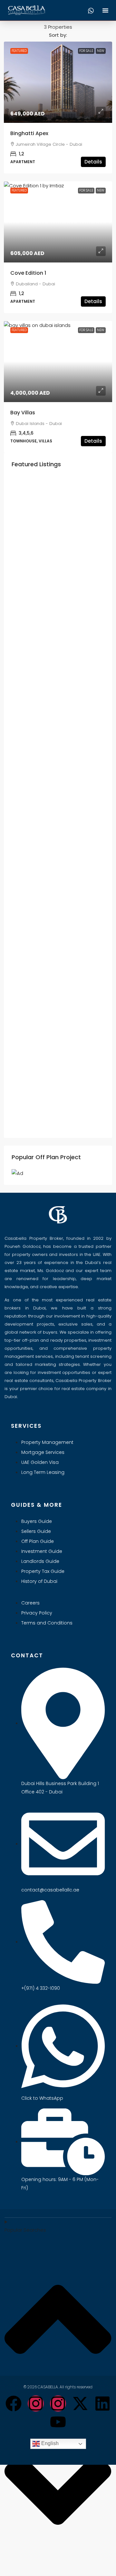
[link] (58, 82)
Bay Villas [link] (23, 413)
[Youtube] (58, 2422)
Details (93, 162)
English (49, 2443)
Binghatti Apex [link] (29, 133)
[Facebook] (14, 2403)
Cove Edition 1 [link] (28, 273)
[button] (105, 10)
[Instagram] (36, 2403)
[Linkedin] (102, 2403)
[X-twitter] (80, 2403)
